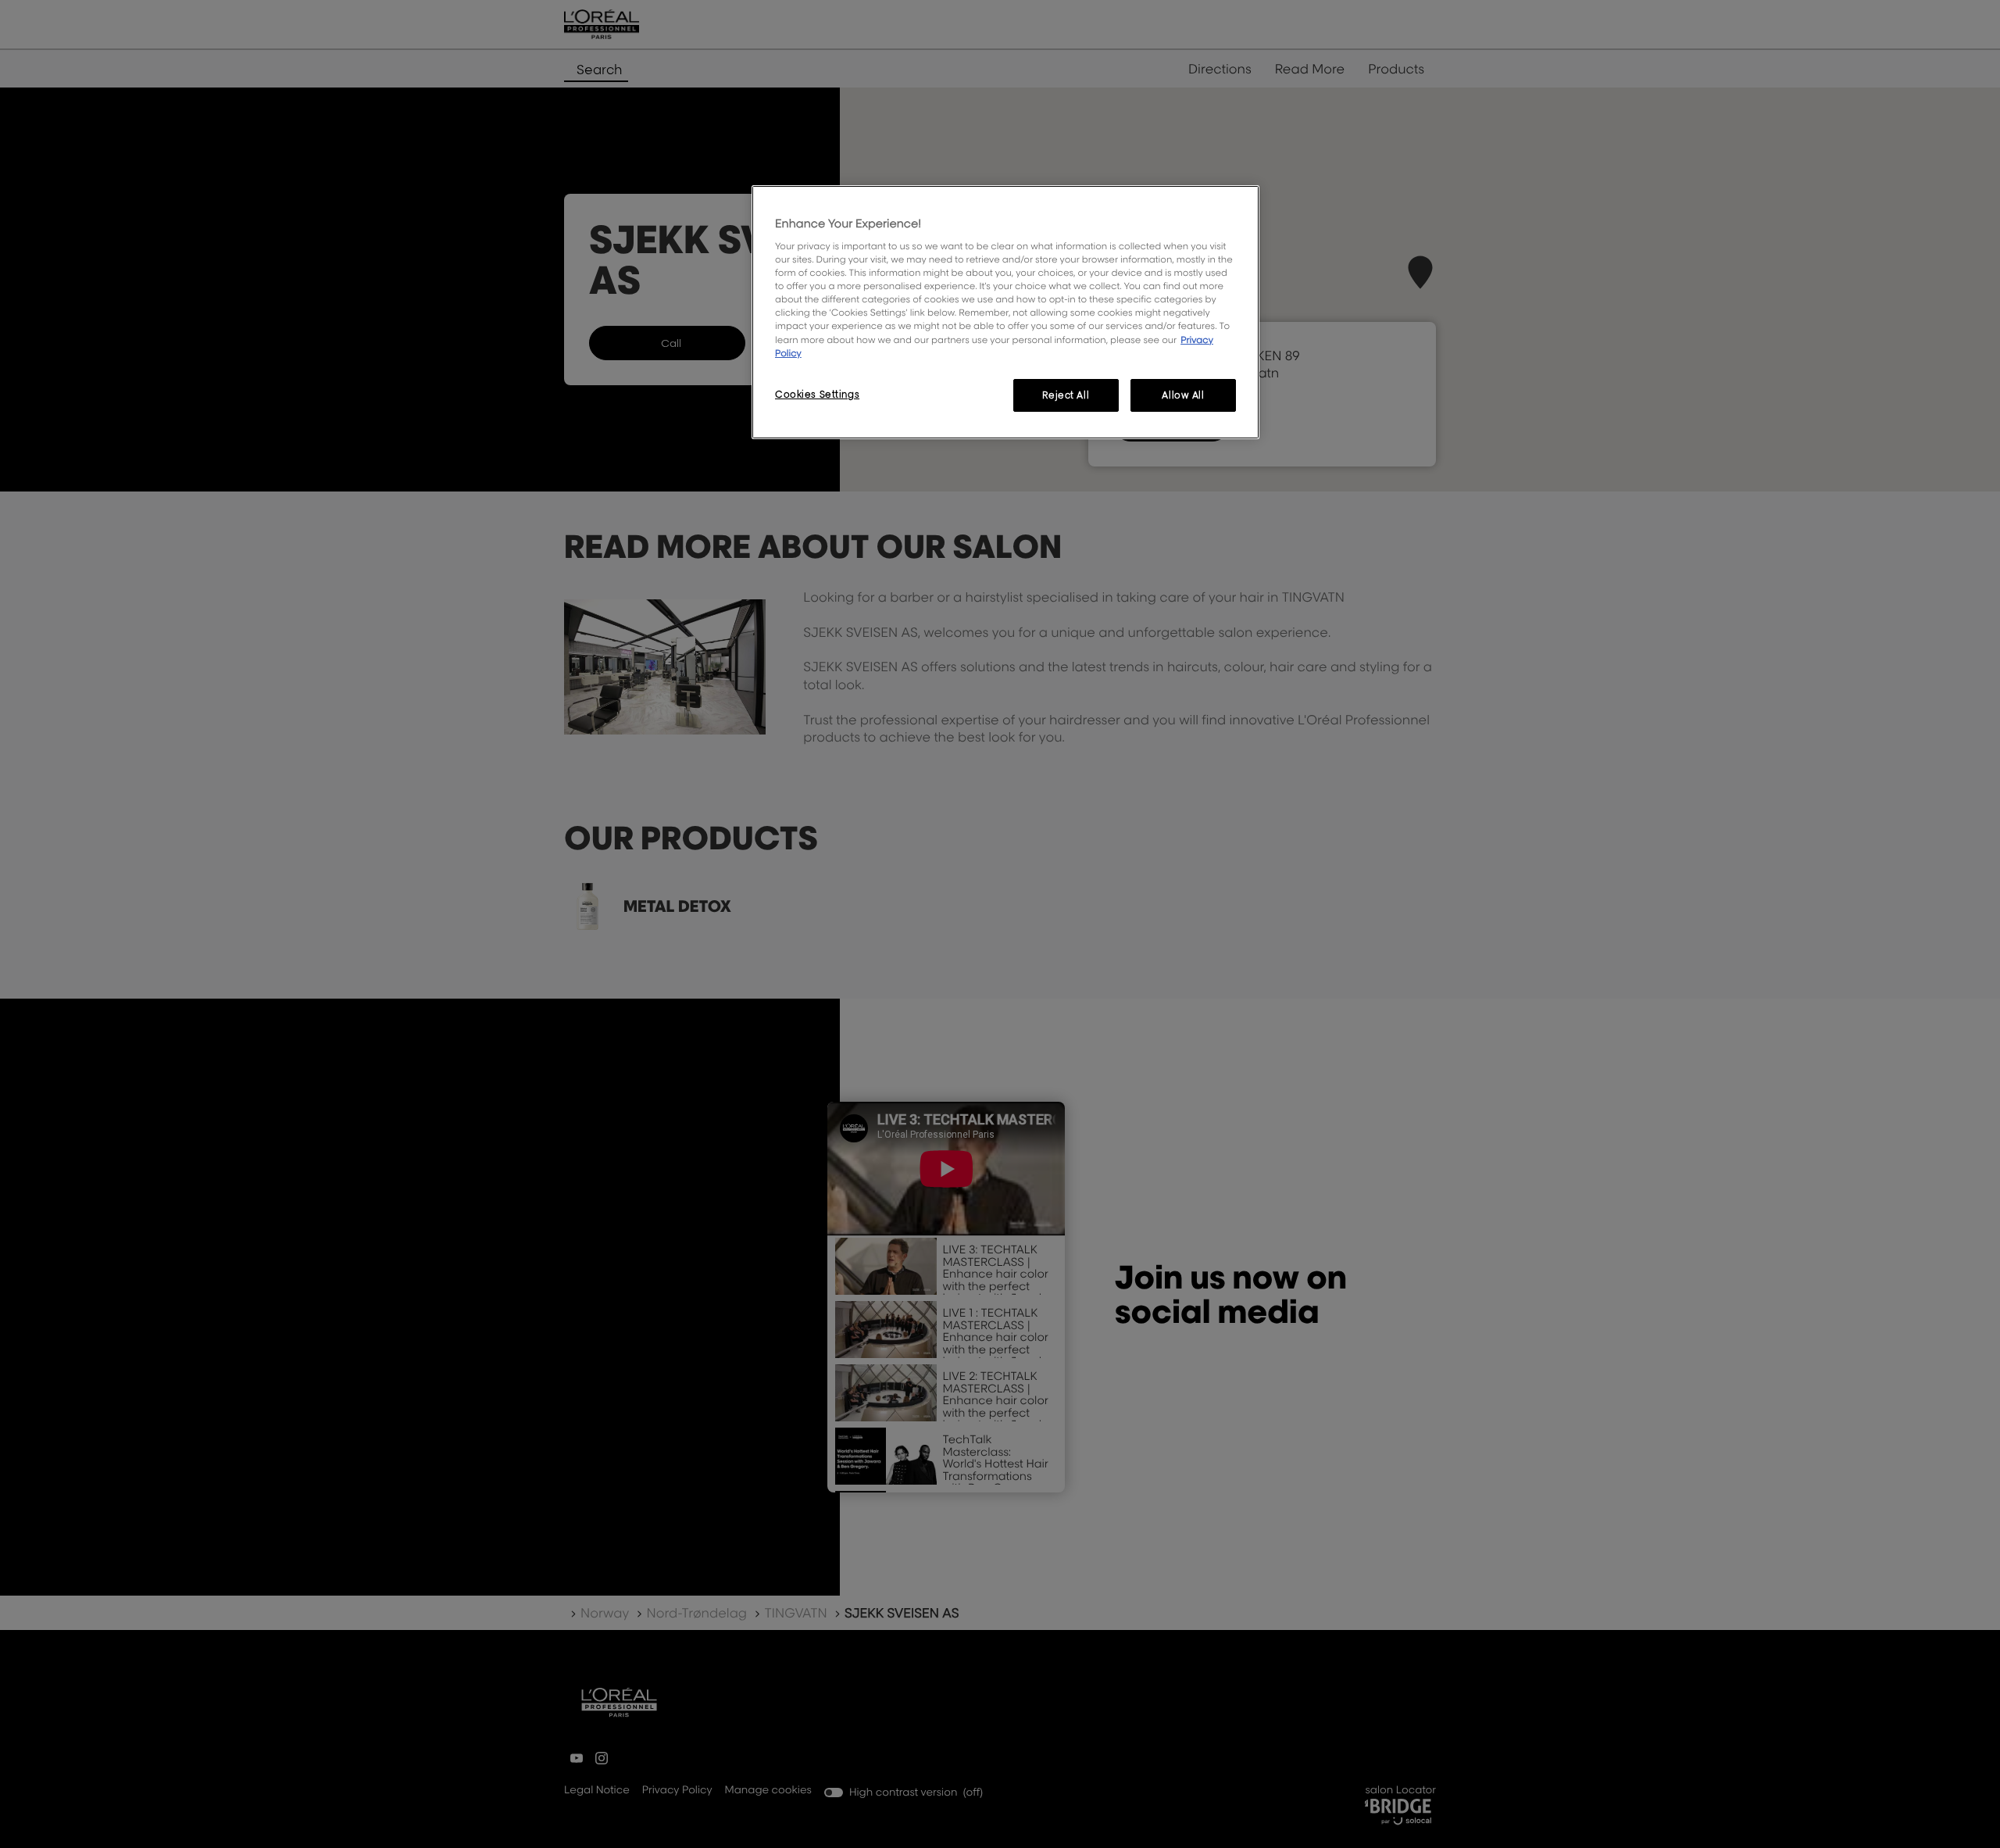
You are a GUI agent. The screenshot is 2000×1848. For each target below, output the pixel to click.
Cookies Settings (817, 394)
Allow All (1183, 395)
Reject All (1066, 395)
